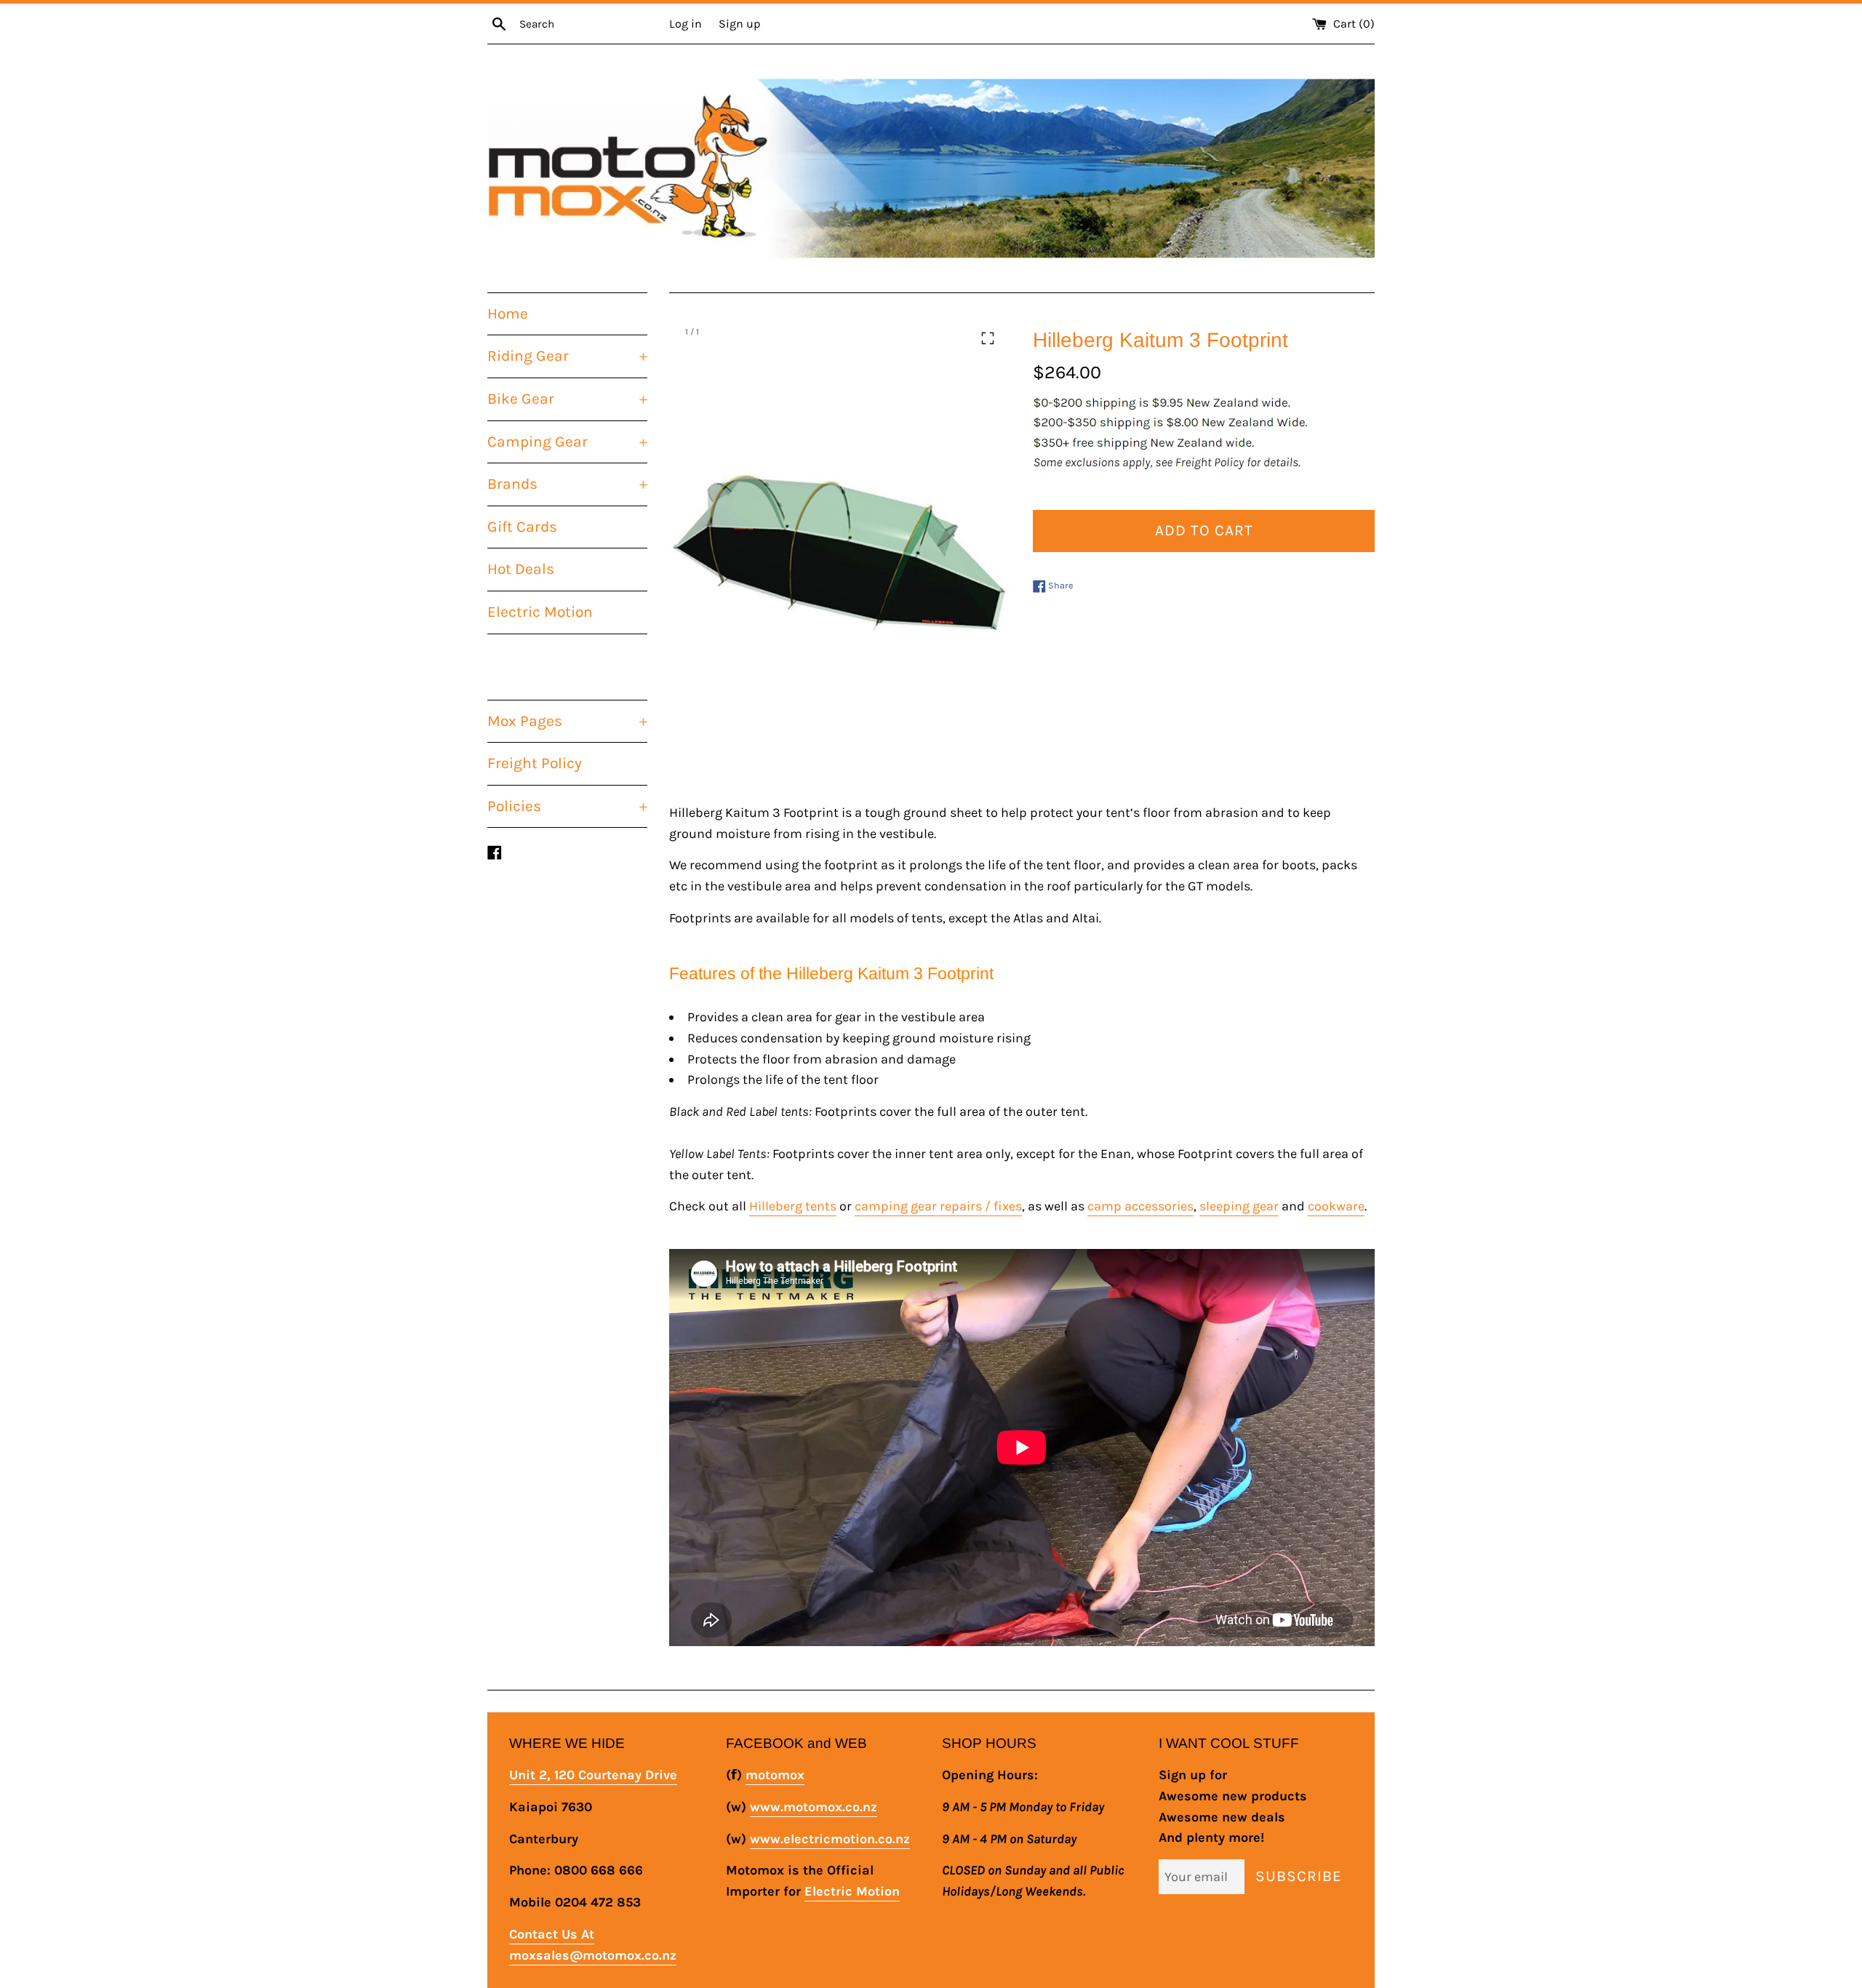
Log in (686, 24)
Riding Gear (567, 356)
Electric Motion (540, 612)
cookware (1336, 1206)
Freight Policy (535, 763)
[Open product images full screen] (988, 338)
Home (508, 314)
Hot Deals (521, 569)
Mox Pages (567, 721)
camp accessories (1140, 1206)
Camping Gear (567, 442)
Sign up (739, 24)
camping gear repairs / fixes (938, 1206)
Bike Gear (567, 399)
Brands (567, 484)
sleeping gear (1239, 1206)
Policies (567, 806)
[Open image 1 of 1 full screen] (840, 548)
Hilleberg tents (793, 1206)
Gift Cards (522, 527)
